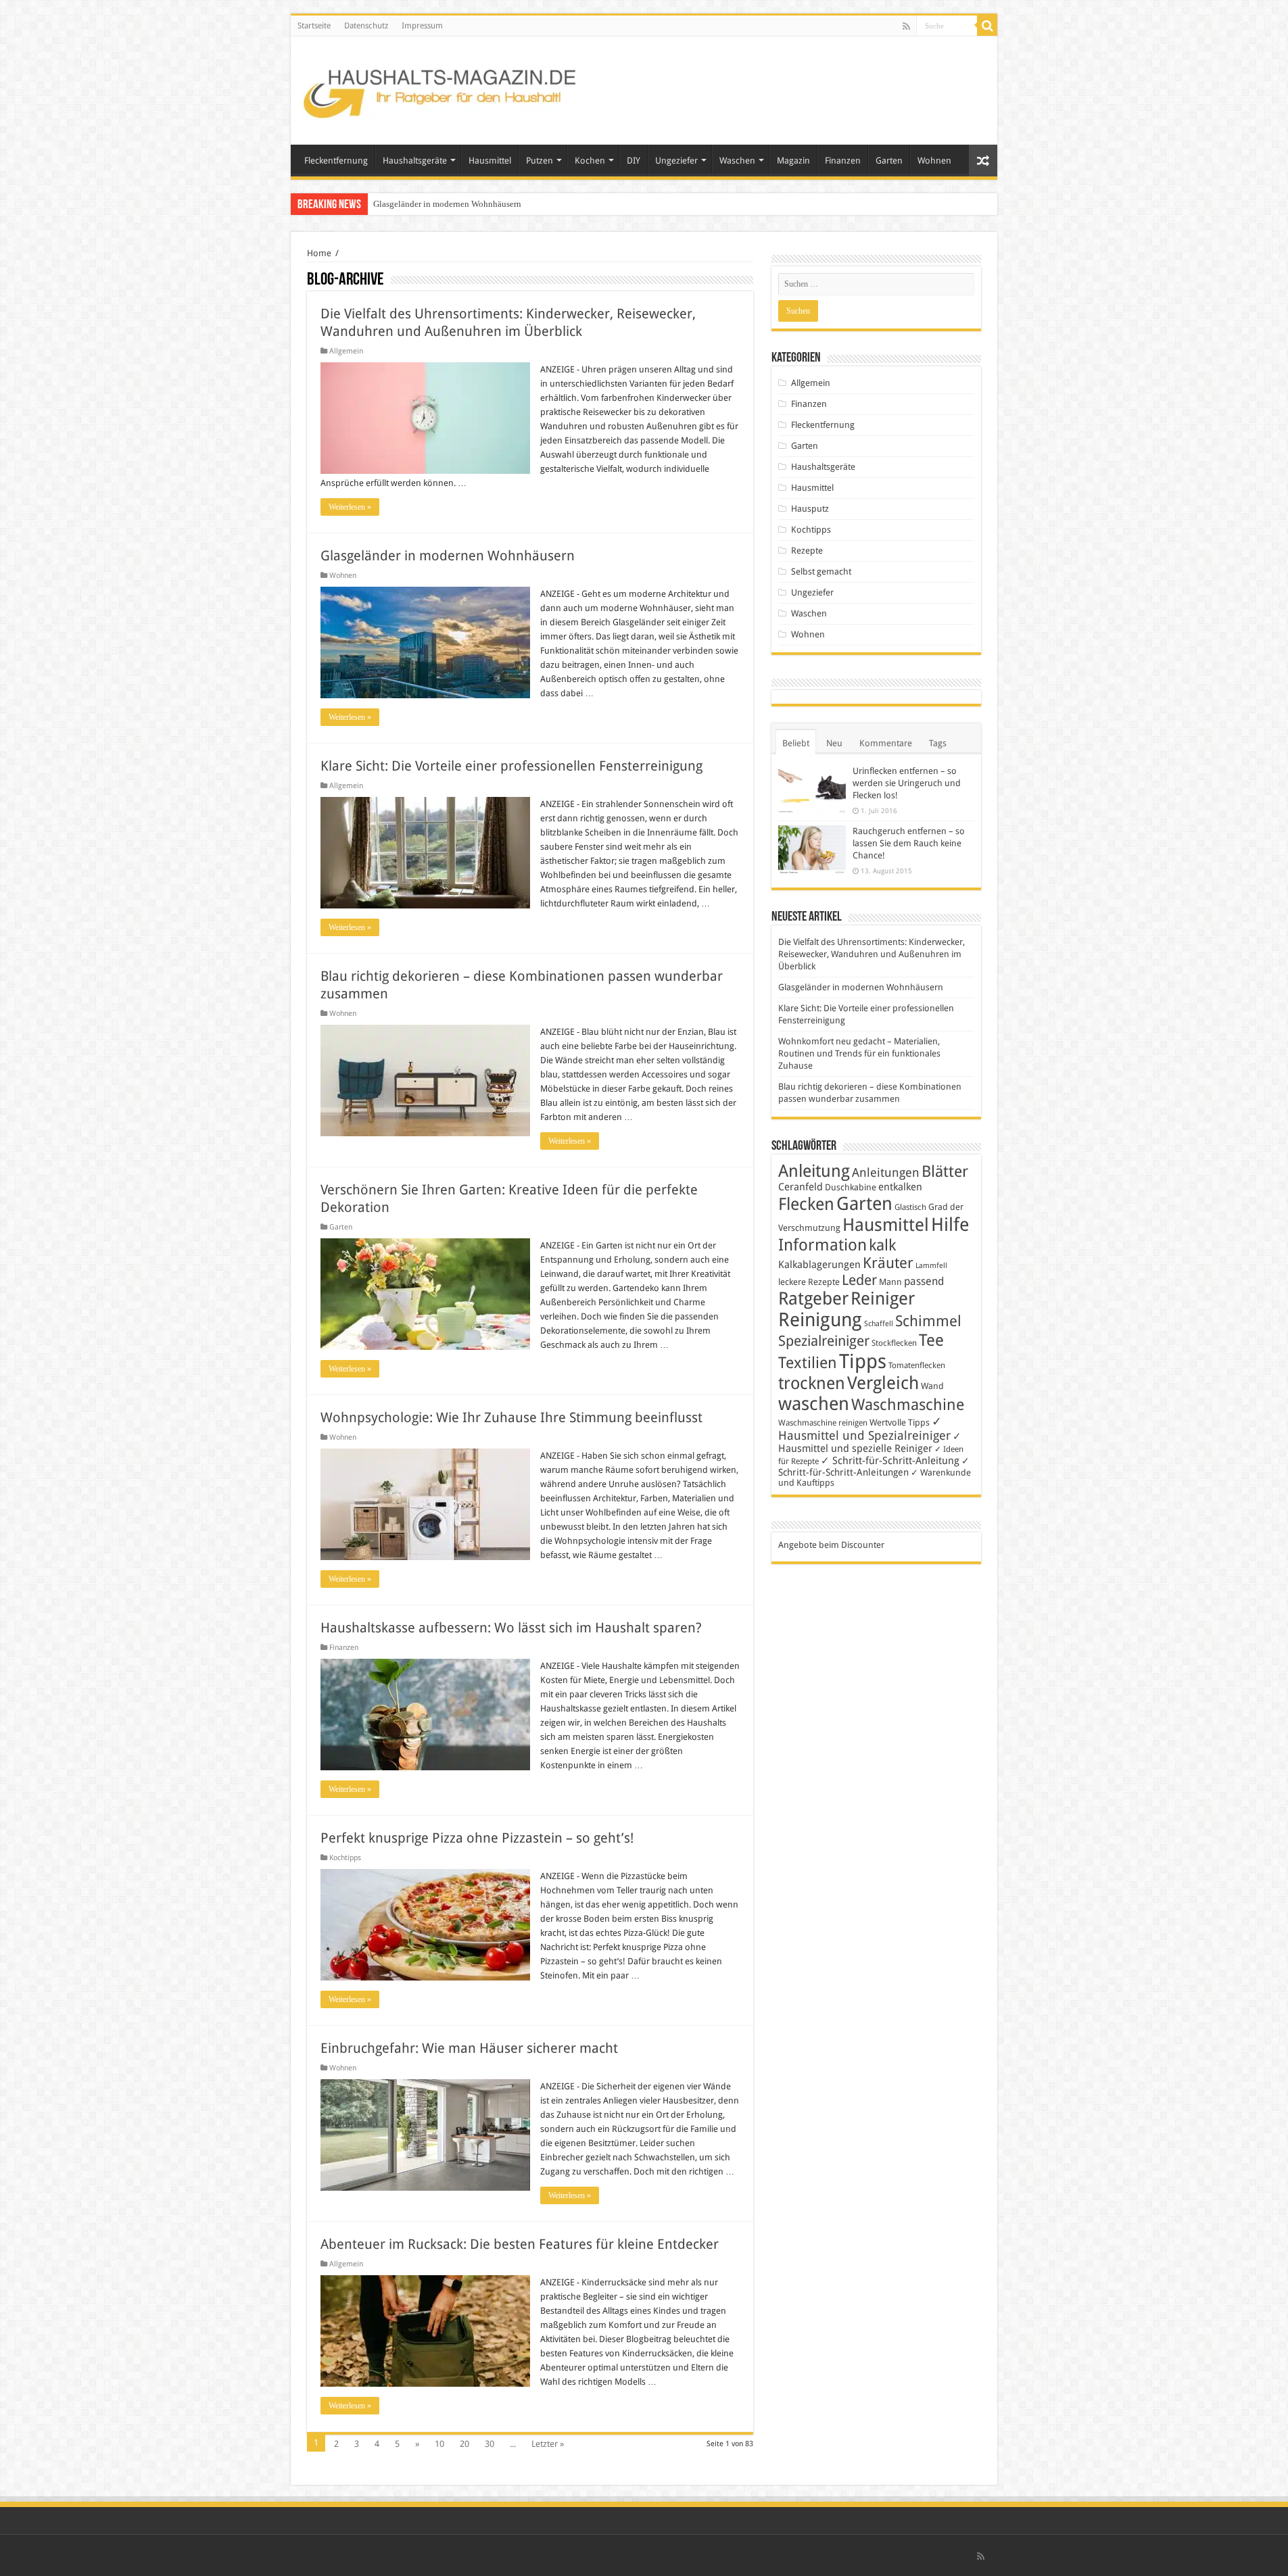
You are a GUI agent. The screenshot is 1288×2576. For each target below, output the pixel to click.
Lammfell (931, 1266)
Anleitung (814, 1171)
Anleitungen (886, 1173)
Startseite (314, 26)
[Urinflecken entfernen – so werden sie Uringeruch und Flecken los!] (812, 789)
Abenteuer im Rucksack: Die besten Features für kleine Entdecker (520, 2244)
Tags (938, 743)
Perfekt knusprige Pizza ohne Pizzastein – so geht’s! (477, 1838)
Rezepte (807, 551)
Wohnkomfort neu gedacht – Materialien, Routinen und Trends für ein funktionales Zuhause (859, 1053)
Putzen (540, 161)
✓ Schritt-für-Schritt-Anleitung (890, 1461)
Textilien (808, 1363)
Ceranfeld (801, 1187)
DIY (634, 161)
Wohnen (934, 161)
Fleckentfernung (336, 161)
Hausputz (810, 509)
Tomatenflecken (917, 1365)
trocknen (812, 1383)
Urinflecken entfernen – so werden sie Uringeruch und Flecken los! (907, 783)
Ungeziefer (676, 161)
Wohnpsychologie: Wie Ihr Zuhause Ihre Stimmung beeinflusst (511, 1417)
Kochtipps (345, 1858)
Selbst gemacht (821, 572)
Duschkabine (851, 1187)
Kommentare (886, 743)
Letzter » (548, 2444)
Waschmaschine (908, 1405)
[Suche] (987, 26)
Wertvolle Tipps (900, 1423)
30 (490, 2444)
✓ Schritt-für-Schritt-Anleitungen (874, 1466)
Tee (931, 1340)
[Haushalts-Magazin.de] (441, 88)
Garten (889, 161)
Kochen (590, 161)
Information (822, 1245)
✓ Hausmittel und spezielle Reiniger (870, 1442)
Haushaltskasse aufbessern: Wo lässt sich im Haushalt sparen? (511, 1628)
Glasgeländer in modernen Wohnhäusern (447, 204)
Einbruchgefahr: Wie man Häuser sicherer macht (469, 2048)
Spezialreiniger (824, 1341)
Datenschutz (366, 26)
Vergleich (883, 1383)
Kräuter (888, 1263)
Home (319, 253)
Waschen (737, 161)
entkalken (900, 1187)
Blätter (945, 1171)
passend (924, 1281)
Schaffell (879, 1324)
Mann (890, 1282)
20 (464, 2444)
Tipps (863, 1361)
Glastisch (910, 1207)
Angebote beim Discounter (831, 1545)
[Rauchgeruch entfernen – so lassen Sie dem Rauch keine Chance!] (812, 850)
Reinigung (820, 1320)
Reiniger (883, 1298)
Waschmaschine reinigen (823, 1423)
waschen (814, 1404)
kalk (882, 1245)
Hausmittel (490, 161)
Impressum (422, 26)
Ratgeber (813, 1298)
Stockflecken (894, 1343)
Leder (859, 1280)
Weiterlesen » (350, 507)
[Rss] (906, 26)
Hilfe (950, 1225)
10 (439, 2444)
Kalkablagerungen (819, 1265)
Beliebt (796, 743)
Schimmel (928, 1321)
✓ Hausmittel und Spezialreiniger (864, 1428)
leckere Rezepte (809, 1282)
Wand (932, 1386)
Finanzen (843, 161)
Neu (834, 743)
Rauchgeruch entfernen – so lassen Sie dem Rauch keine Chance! (909, 843)
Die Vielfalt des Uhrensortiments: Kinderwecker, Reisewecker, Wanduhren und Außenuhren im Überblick (872, 954)
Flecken (806, 1204)
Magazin (793, 161)
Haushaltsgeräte (415, 161)
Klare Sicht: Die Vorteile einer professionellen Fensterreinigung (511, 766)
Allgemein (346, 351)
